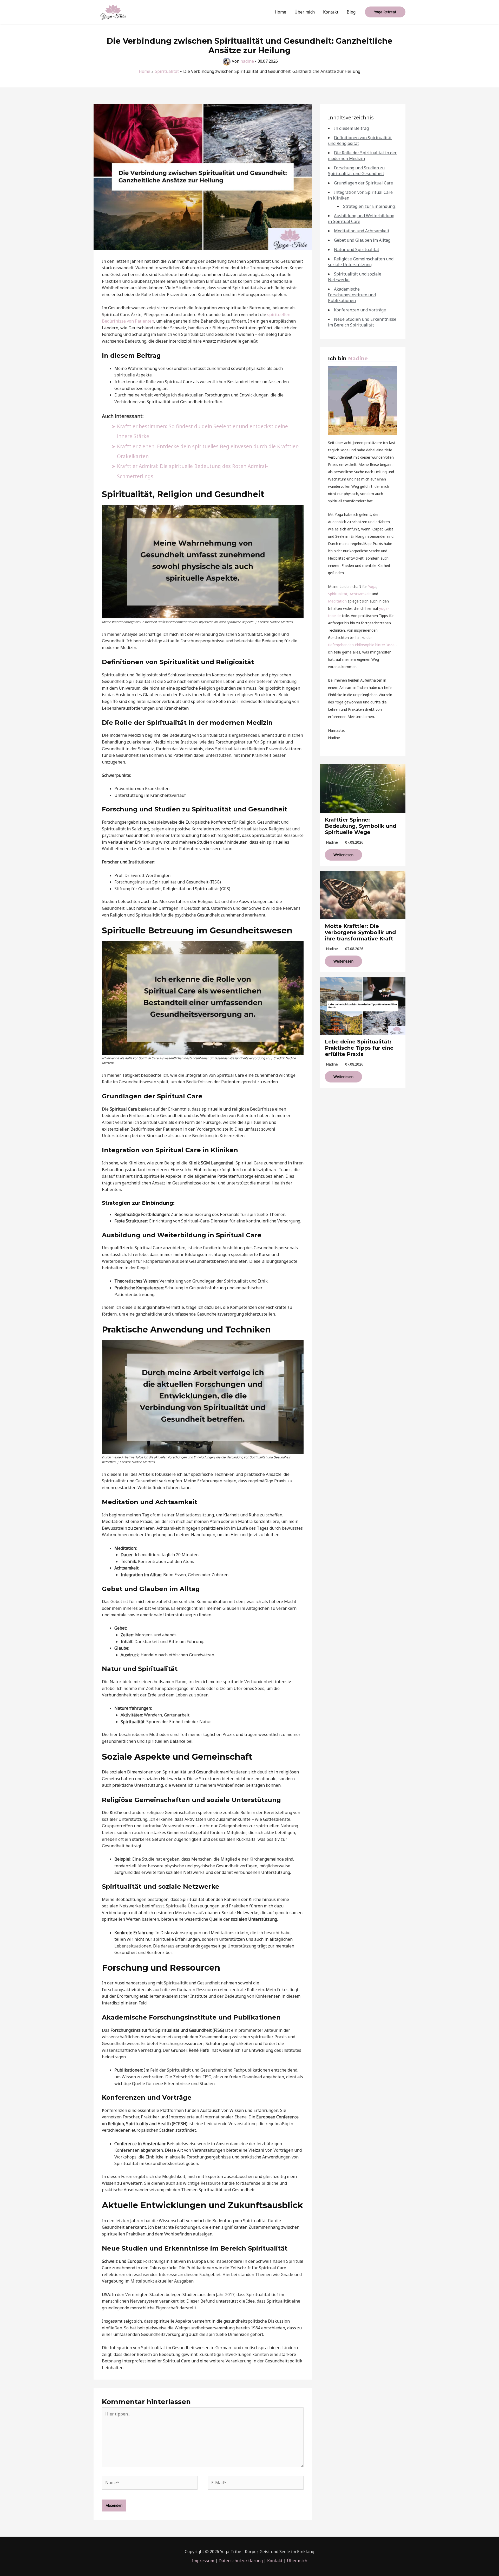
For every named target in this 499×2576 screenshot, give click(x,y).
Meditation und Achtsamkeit (362, 231)
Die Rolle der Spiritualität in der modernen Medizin (362, 156)
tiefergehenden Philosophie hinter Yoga (361, 645)
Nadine (358, 358)
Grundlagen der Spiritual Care (363, 183)
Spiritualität (338, 594)
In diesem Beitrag (351, 128)
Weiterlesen (343, 855)
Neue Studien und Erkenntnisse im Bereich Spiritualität (362, 322)
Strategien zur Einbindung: (369, 206)
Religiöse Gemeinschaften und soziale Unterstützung (361, 262)
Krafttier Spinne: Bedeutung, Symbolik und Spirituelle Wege (361, 826)
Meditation (337, 601)
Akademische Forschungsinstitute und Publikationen (352, 295)
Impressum (203, 2561)
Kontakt (331, 12)
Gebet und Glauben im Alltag (362, 240)
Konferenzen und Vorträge (360, 310)
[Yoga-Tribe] (113, 11)
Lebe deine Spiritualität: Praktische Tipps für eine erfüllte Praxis (359, 1048)
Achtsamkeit (360, 594)
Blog (351, 12)
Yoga (372, 587)
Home (280, 12)
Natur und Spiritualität (357, 249)
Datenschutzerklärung (241, 2561)
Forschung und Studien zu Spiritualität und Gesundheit (356, 171)
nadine (332, 842)
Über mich (305, 12)
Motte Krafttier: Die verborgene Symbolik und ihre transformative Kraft (360, 932)
